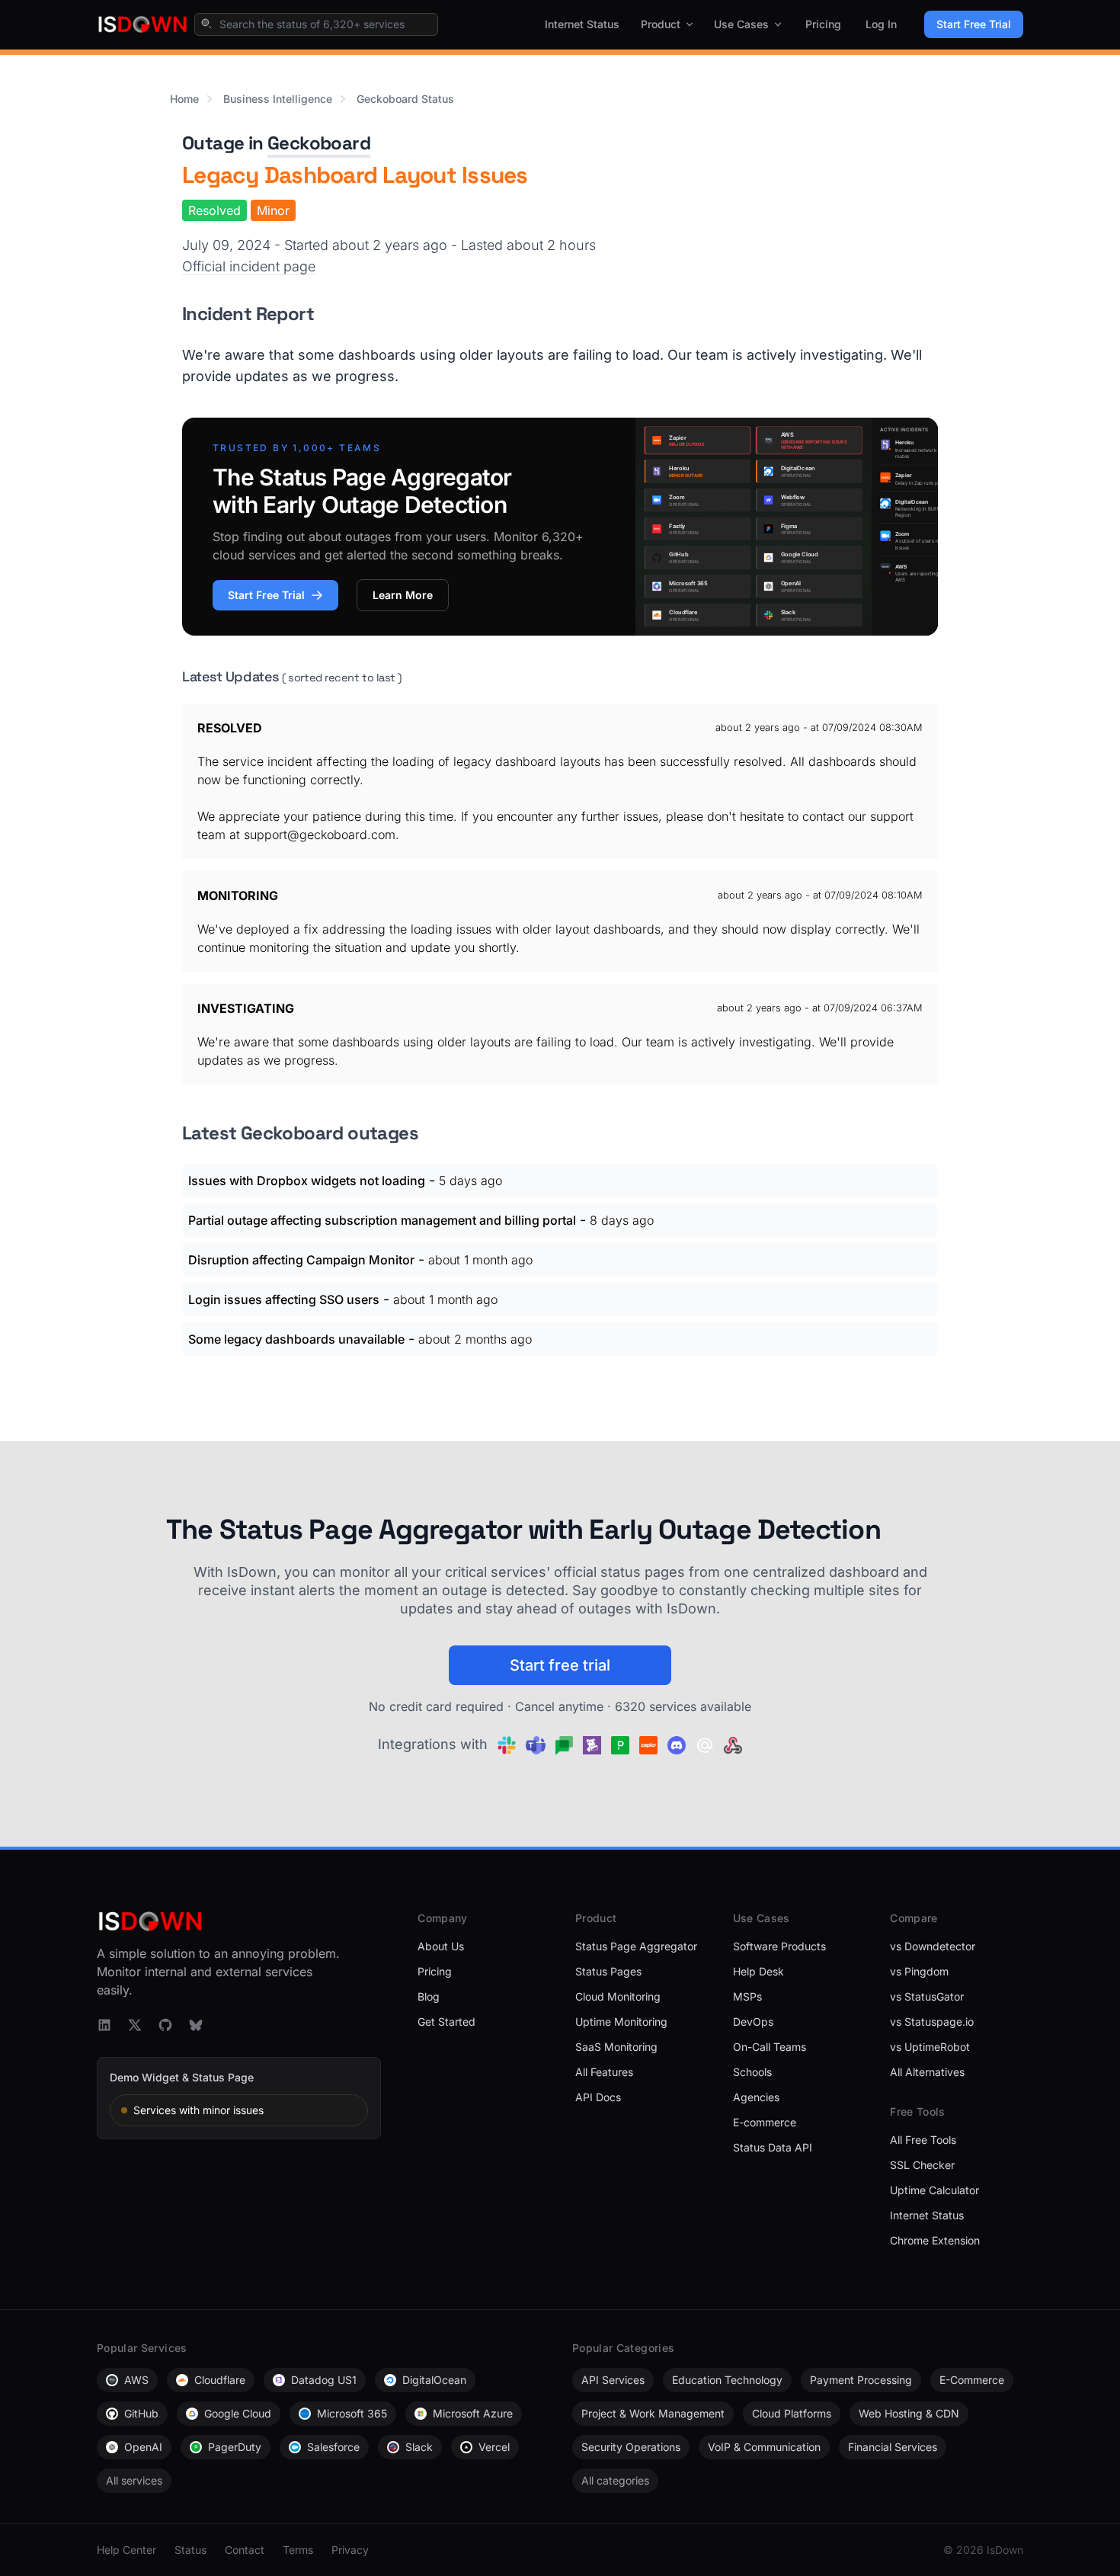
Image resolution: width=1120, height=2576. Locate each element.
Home (184, 99)
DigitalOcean (434, 2380)
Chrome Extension (935, 2240)
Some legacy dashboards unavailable (296, 1339)
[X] (135, 2025)
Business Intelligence (278, 99)
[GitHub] (165, 2025)
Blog (429, 1996)
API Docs (598, 2097)
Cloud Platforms (792, 2413)
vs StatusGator (927, 1996)
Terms (298, 2550)
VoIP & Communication (764, 2447)
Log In (881, 24)
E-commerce (765, 2122)
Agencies (756, 2097)
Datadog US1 (324, 2380)
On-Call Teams (770, 2047)
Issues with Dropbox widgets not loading (307, 1181)
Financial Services (893, 2447)
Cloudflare (220, 2380)
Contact (245, 2550)
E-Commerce (972, 2380)
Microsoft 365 (352, 2413)
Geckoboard (319, 143)
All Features (604, 2072)
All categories (615, 2480)
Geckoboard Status (405, 99)
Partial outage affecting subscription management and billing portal (382, 1220)
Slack (419, 2447)
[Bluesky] (196, 2025)
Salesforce (333, 2447)
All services (134, 2480)
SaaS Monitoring (616, 2047)
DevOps (753, 2022)
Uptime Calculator (934, 2190)
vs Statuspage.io (932, 2022)
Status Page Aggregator (636, 1946)
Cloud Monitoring (618, 1996)
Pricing (823, 24)
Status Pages (608, 1971)
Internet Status (582, 24)
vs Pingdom (919, 1971)
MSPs (747, 1996)
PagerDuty (235, 2447)
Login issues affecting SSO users (284, 1299)
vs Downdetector (933, 1946)
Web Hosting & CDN (909, 2413)
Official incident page (249, 266)
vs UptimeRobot (930, 2047)
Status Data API (773, 2147)
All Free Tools (923, 2140)
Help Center (126, 2550)
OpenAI (143, 2447)
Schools (752, 2072)
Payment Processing (861, 2380)
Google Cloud (238, 2413)
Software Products (779, 1946)
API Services (613, 2380)
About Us (441, 1946)
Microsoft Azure (473, 2413)
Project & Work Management (653, 2413)
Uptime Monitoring (621, 2022)
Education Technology (727, 2380)
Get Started (446, 2022)
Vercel (494, 2447)
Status (190, 2550)
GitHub (141, 2413)
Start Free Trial (974, 24)
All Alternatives (927, 2072)
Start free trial (560, 1665)
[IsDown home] (142, 24)
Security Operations (631, 2447)
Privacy (350, 2550)
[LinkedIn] (104, 2025)
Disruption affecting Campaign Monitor (301, 1260)
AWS (136, 2380)
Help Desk (758, 1971)
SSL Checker (922, 2165)
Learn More (403, 595)
